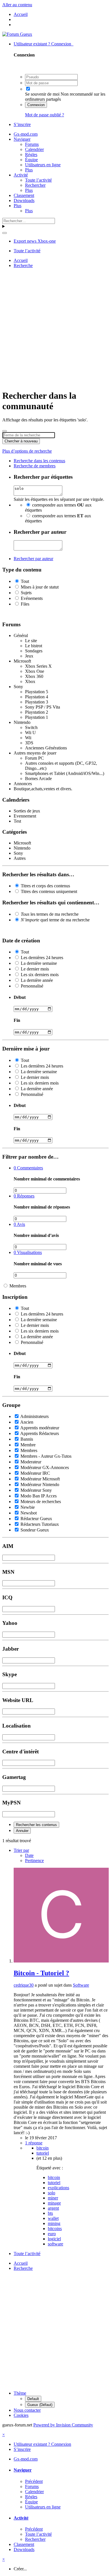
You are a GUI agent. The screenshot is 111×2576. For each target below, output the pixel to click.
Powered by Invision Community (63, 2425)
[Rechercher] (5, 233)
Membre (28, 1445)
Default (33, 2399)
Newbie (28, 1507)
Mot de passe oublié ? (45, 115)
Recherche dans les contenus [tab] (39, 461)
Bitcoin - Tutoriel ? (41, 1973)
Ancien (27, 1422)
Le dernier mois (35, 969)
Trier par (21, 1850)
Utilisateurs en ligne (43, 165)
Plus (29, 170)
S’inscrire (22, 124)
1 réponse (34, 2143)
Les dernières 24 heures (42, 958)
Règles (31, 155)
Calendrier (34, 149)
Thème (20, 2393)
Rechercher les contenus (36, 1825)
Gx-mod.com (26, 134)
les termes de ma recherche (50, 914)
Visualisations (28, 1252)
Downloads (24, 200)
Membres (18, 1286)
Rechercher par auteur (33, 559)
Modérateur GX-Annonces (45, 1467)
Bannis (27, 1439)
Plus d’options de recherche (27, 451)
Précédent (34, 2481)
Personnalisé (32, 986)
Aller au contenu (17, 5)
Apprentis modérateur (40, 1428)
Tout (25, 581)
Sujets (26, 593)
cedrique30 (24, 1985)
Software (81, 1985)
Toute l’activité (38, 180)
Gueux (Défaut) (40, 2405)
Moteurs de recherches (41, 1502)
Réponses (24, 1196)
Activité (21, 175)
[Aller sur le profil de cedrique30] (61, 1961)
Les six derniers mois (40, 975)
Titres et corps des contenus (45, 886)
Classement (24, 195)
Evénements (32, 598)
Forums (32, 144)
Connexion (36, 105)
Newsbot (29, 1513)
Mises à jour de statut (40, 587)
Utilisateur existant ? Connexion (44, 44)
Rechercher (35, 185)
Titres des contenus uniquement (49, 891)
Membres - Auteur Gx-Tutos (46, 1456)
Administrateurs (34, 1416)
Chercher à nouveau (21, 441)
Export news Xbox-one (35, 241)
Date (29, 1855)
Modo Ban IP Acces (39, 1496)
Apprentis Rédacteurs (40, 1433)
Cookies (21, 2415)
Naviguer (22, 139)
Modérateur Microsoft (40, 1479)
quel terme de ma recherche (55, 920)
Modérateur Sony (36, 1490)
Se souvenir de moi (42, 94)
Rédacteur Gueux (36, 1519)
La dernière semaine (39, 963)
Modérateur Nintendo (40, 1485)
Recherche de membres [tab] (35, 466)
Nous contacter (27, 2410)
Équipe (31, 160)
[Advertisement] (55, 328)
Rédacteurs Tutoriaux (40, 1524)
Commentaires (28, 1168)
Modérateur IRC (35, 1473)
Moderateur (31, 1462)
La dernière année (37, 980)
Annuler (22, 1831)
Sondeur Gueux (35, 1530)
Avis (19, 1224)
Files (25, 604)
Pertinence (34, 1860)
